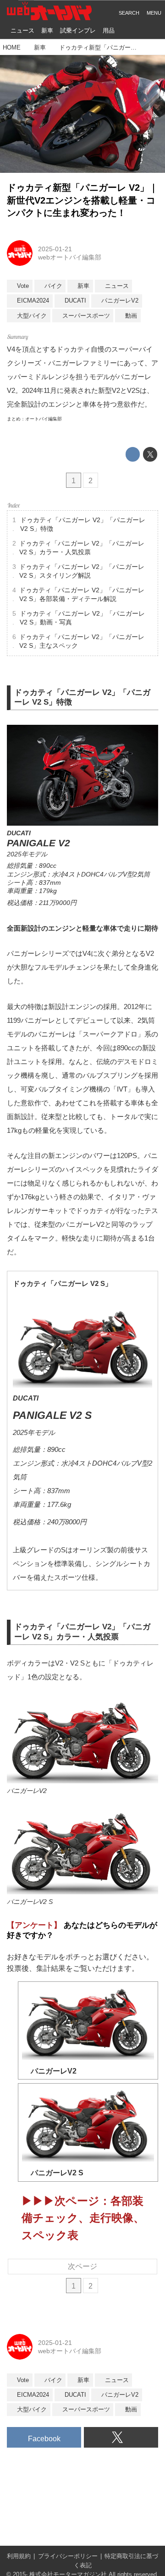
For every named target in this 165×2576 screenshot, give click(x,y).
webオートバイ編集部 (70, 257)
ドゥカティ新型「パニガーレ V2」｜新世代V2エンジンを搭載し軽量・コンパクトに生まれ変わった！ (82, 200)
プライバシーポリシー (68, 2556)
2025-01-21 (55, 249)
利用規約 (19, 2556)
